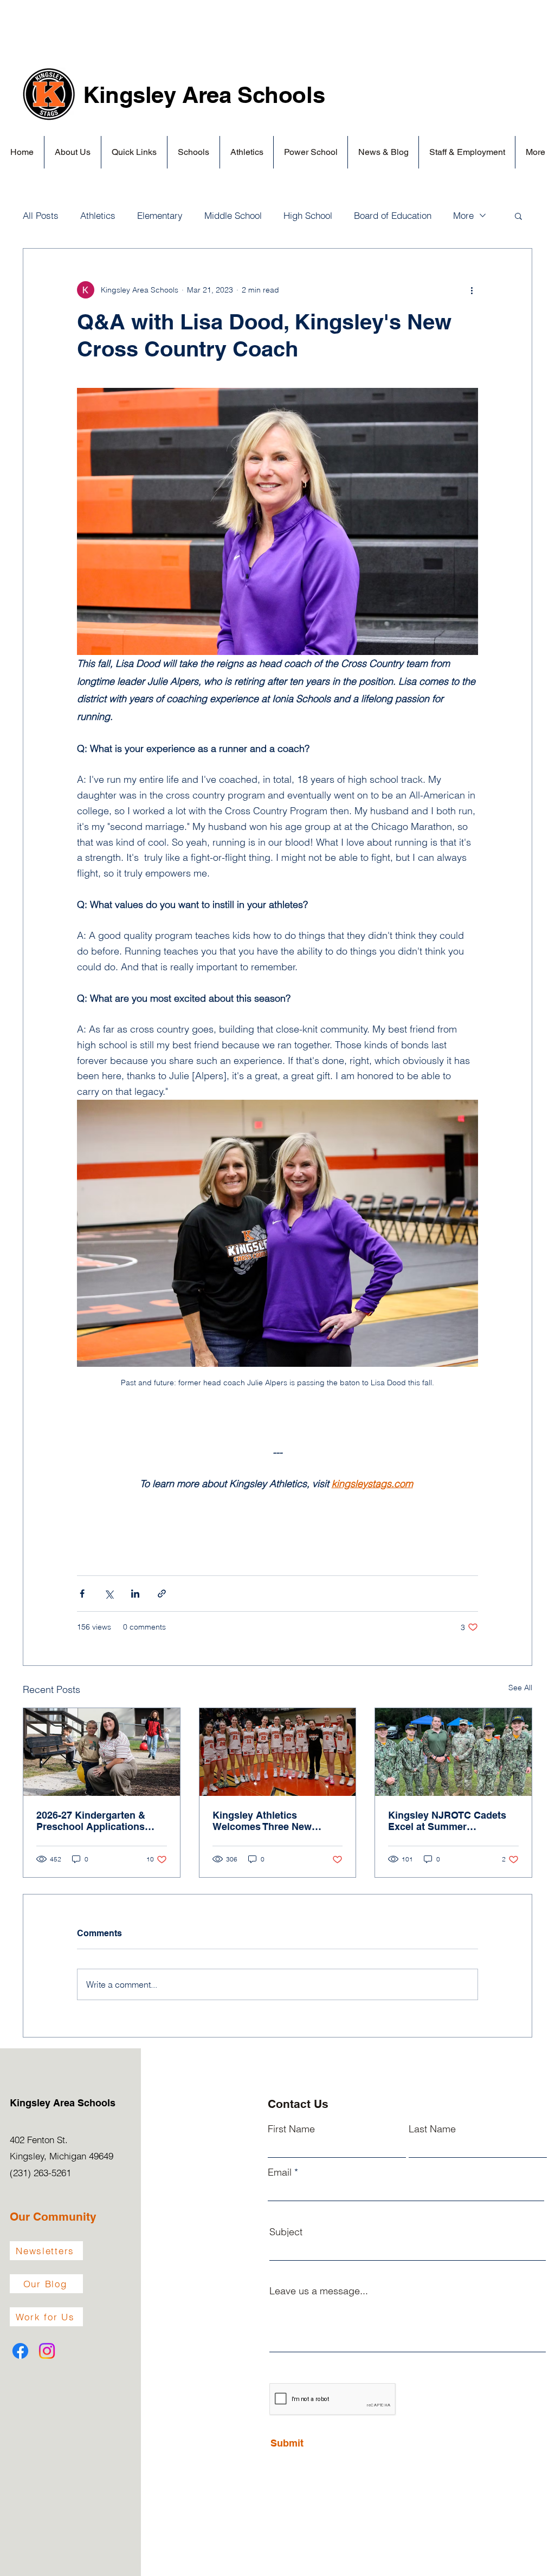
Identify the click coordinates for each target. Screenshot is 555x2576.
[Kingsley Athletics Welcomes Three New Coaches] (278, 1752)
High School (308, 215)
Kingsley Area (160, 95)
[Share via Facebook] (82, 1594)
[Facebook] (20, 2351)
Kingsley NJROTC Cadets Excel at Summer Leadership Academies (447, 1821)
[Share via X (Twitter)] (109, 1594)
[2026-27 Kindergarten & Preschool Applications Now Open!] (102, 1752)
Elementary (160, 215)
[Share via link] (162, 1594)
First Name (291, 2129)
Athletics (98, 215)
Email (280, 2172)
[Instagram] (47, 2351)
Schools (281, 95)
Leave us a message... (319, 2291)
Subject (286, 2232)
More (463, 215)
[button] (72, 152)
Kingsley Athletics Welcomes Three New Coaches (262, 1821)
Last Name (432, 2129)
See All (520, 1688)
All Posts (41, 215)
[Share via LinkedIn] (135, 1594)
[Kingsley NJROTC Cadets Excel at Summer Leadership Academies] (453, 1752)
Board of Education (393, 215)
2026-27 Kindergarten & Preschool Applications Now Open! (91, 1821)
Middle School (233, 215)
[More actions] (472, 290)
